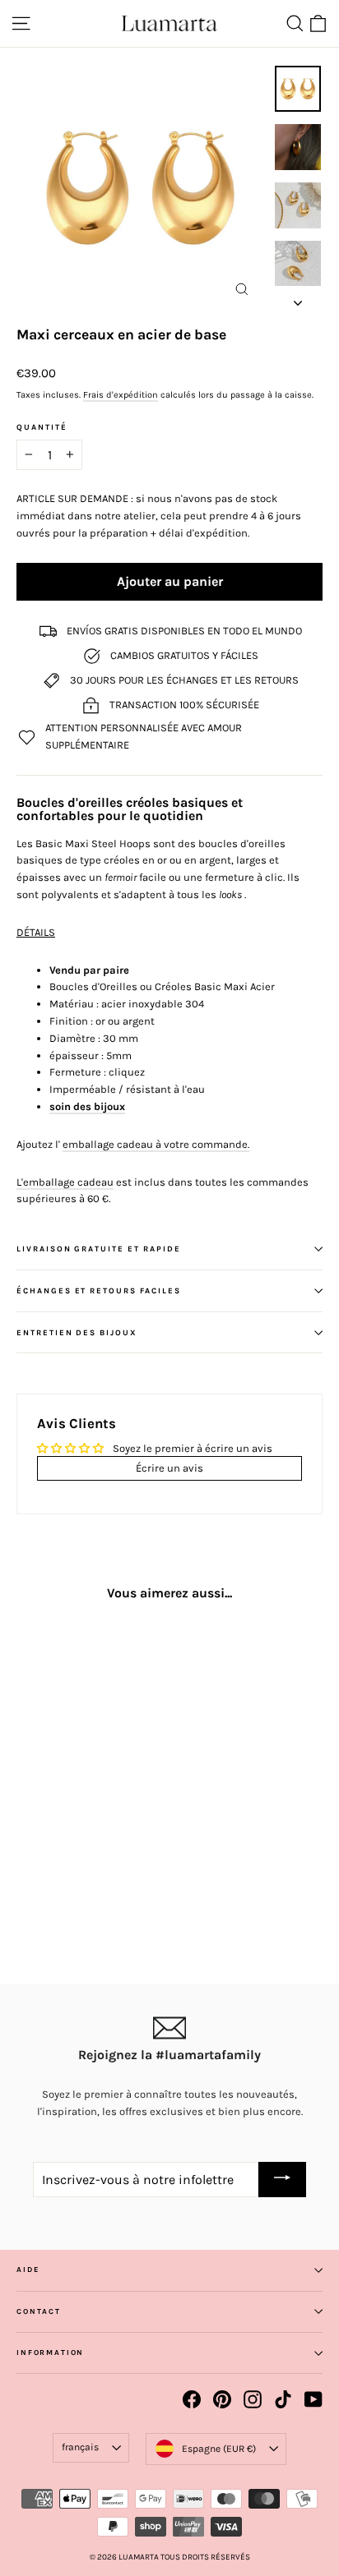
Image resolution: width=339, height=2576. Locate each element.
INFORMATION (50, 2353)
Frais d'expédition (121, 395)
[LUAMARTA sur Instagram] (253, 2399)
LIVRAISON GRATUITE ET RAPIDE (99, 1249)
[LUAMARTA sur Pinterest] (222, 2399)
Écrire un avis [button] (169, 1468)
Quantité (42, 427)
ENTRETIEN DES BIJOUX (77, 1332)
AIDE (28, 2270)
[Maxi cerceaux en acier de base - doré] (26, 1887)
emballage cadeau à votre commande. (156, 1144)
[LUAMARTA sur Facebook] (192, 2399)
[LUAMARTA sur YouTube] (313, 2399)
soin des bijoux (87, 1106)
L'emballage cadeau (65, 1182)
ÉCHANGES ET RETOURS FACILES (99, 1290)
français (80, 2447)
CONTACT (39, 2311)
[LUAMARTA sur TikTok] (283, 2399)
